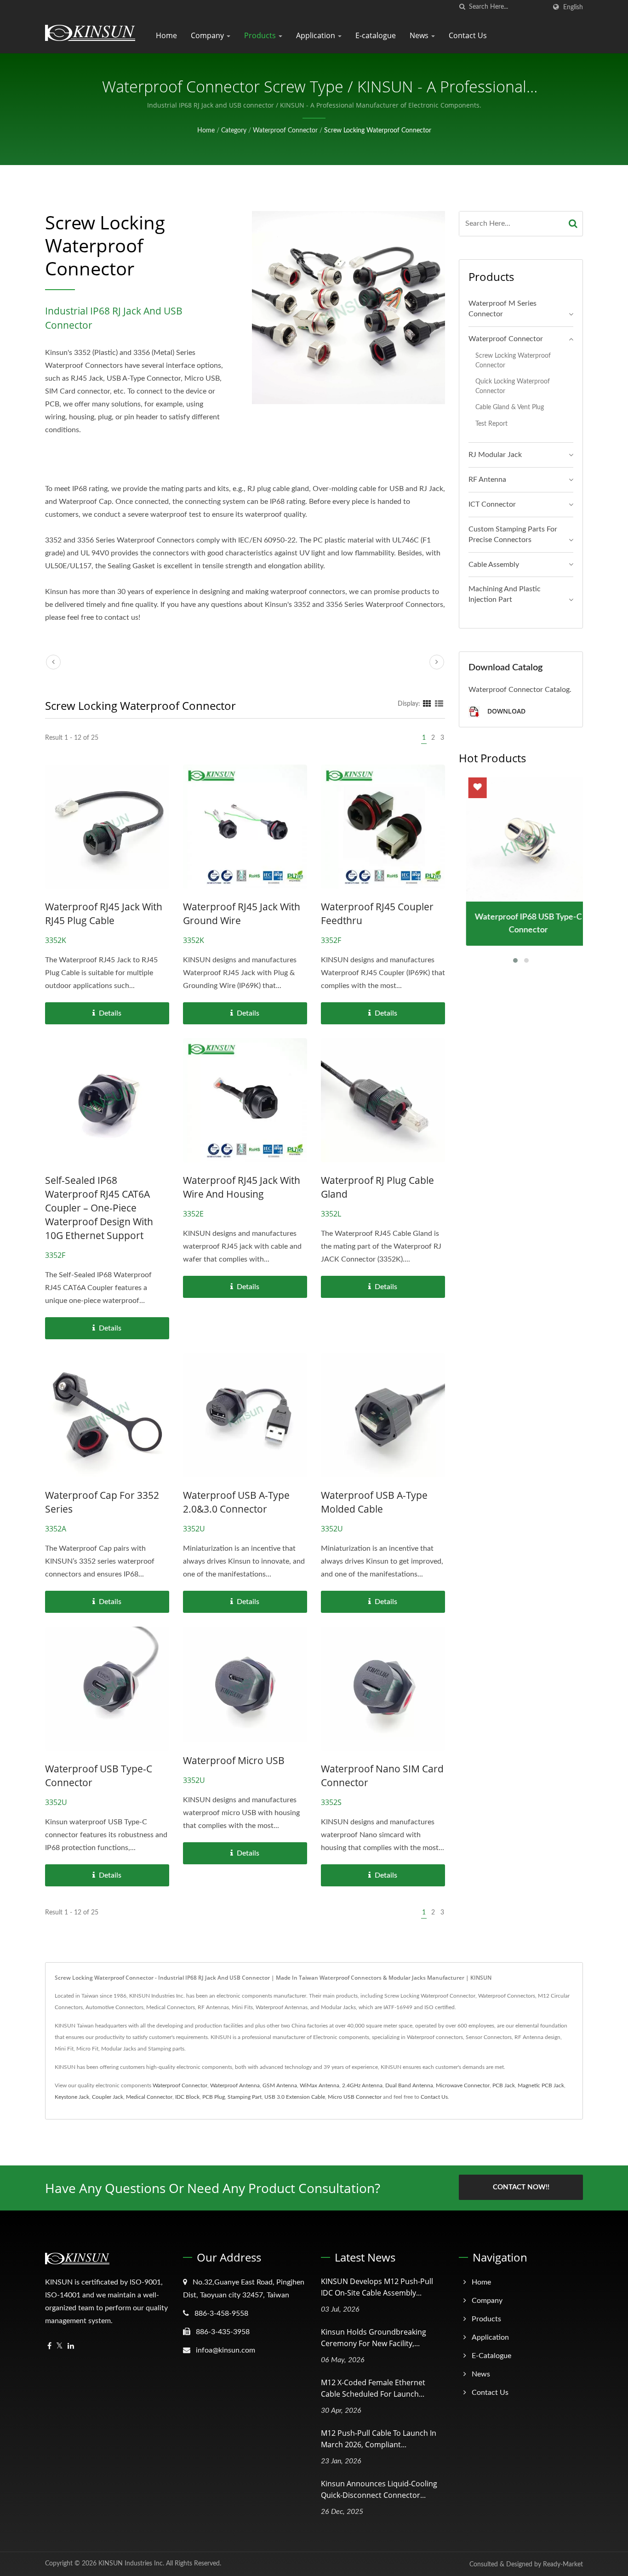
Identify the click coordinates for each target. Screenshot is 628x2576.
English (573, 7)
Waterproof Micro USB (234, 1760)
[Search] (573, 224)
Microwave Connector (463, 2085)
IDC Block (187, 2097)
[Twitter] (60, 2346)
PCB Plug (214, 2097)
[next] (437, 662)
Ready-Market (563, 2565)
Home (166, 35)
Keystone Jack (72, 2097)
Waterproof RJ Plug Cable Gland (377, 1187)
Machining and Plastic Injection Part (505, 594)
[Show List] (439, 704)
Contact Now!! (521, 2187)
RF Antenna (487, 480)
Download (505, 711)
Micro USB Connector (355, 2097)
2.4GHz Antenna (362, 2085)
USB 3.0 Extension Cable (295, 2097)
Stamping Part (245, 2097)
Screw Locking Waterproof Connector (378, 131)
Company (208, 35)
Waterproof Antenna (235, 2085)
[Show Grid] (427, 704)
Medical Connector (149, 2097)
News (420, 35)
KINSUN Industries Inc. (131, 2564)
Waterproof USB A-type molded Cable (374, 1502)
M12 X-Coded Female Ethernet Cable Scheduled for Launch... (373, 2388)
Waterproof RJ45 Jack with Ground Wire (242, 914)
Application (317, 35)
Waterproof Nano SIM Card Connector (382, 1776)
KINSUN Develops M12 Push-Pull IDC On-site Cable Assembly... (377, 2287)
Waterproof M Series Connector (502, 309)
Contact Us (468, 35)
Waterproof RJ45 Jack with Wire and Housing (242, 1187)
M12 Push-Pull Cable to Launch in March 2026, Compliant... (379, 2439)
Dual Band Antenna (409, 2085)
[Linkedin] (71, 2346)
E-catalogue (376, 35)
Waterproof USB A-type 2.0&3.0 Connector (236, 1502)
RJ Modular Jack (495, 455)
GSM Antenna (280, 2085)
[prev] (53, 662)
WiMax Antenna (320, 2085)
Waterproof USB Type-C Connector (99, 1776)
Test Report (491, 424)
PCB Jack (504, 2085)
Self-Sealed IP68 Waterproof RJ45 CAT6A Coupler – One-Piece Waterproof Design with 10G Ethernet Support (99, 1208)
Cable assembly (494, 565)
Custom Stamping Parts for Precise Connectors (513, 534)
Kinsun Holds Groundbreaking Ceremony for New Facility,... (374, 2338)
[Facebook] (49, 2346)
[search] (462, 7)
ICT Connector (492, 504)
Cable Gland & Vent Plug (510, 407)
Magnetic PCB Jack (541, 2085)
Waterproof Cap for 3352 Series (102, 1502)
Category (234, 131)
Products (261, 35)
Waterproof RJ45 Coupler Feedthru (377, 914)
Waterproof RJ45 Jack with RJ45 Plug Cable (104, 914)
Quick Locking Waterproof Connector (513, 386)
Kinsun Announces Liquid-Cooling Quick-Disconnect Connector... (379, 2489)
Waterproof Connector (285, 131)
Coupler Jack (108, 2097)
